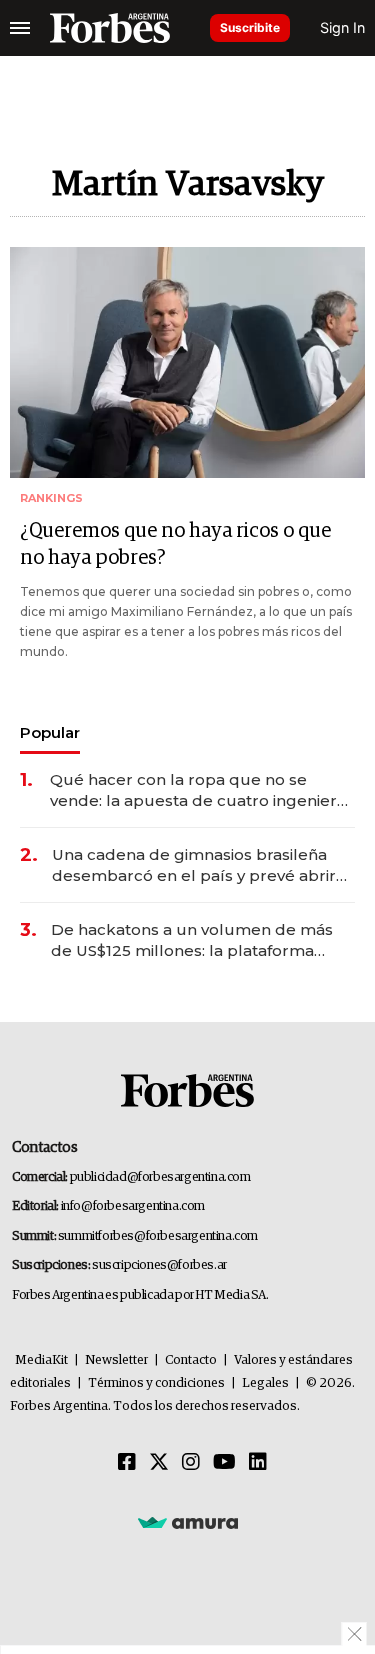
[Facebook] (127, 1463)
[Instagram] (191, 1463)
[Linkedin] (258, 1463)
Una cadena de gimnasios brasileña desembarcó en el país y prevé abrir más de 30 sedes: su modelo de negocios (194, 865)
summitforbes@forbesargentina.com (158, 1236)
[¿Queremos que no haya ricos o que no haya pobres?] (187, 362)
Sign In (342, 27)
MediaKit (41, 1360)
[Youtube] (224, 1463)
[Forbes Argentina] (110, 28)
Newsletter (116, 1360)
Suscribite (250, 27)
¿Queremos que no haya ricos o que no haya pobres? (175, 544)
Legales (265, 1383)
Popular (50, 732)
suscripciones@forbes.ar (159, 1265)
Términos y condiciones (156, 1383)
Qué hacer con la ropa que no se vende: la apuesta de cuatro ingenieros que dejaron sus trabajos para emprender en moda (202, 790)
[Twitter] (159, 1463)
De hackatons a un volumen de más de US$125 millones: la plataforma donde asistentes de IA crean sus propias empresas (192, 940)
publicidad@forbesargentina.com (160, 1177)
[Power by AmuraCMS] (188, 1522)
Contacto (191, 1360)
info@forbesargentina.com (133, 1206)
